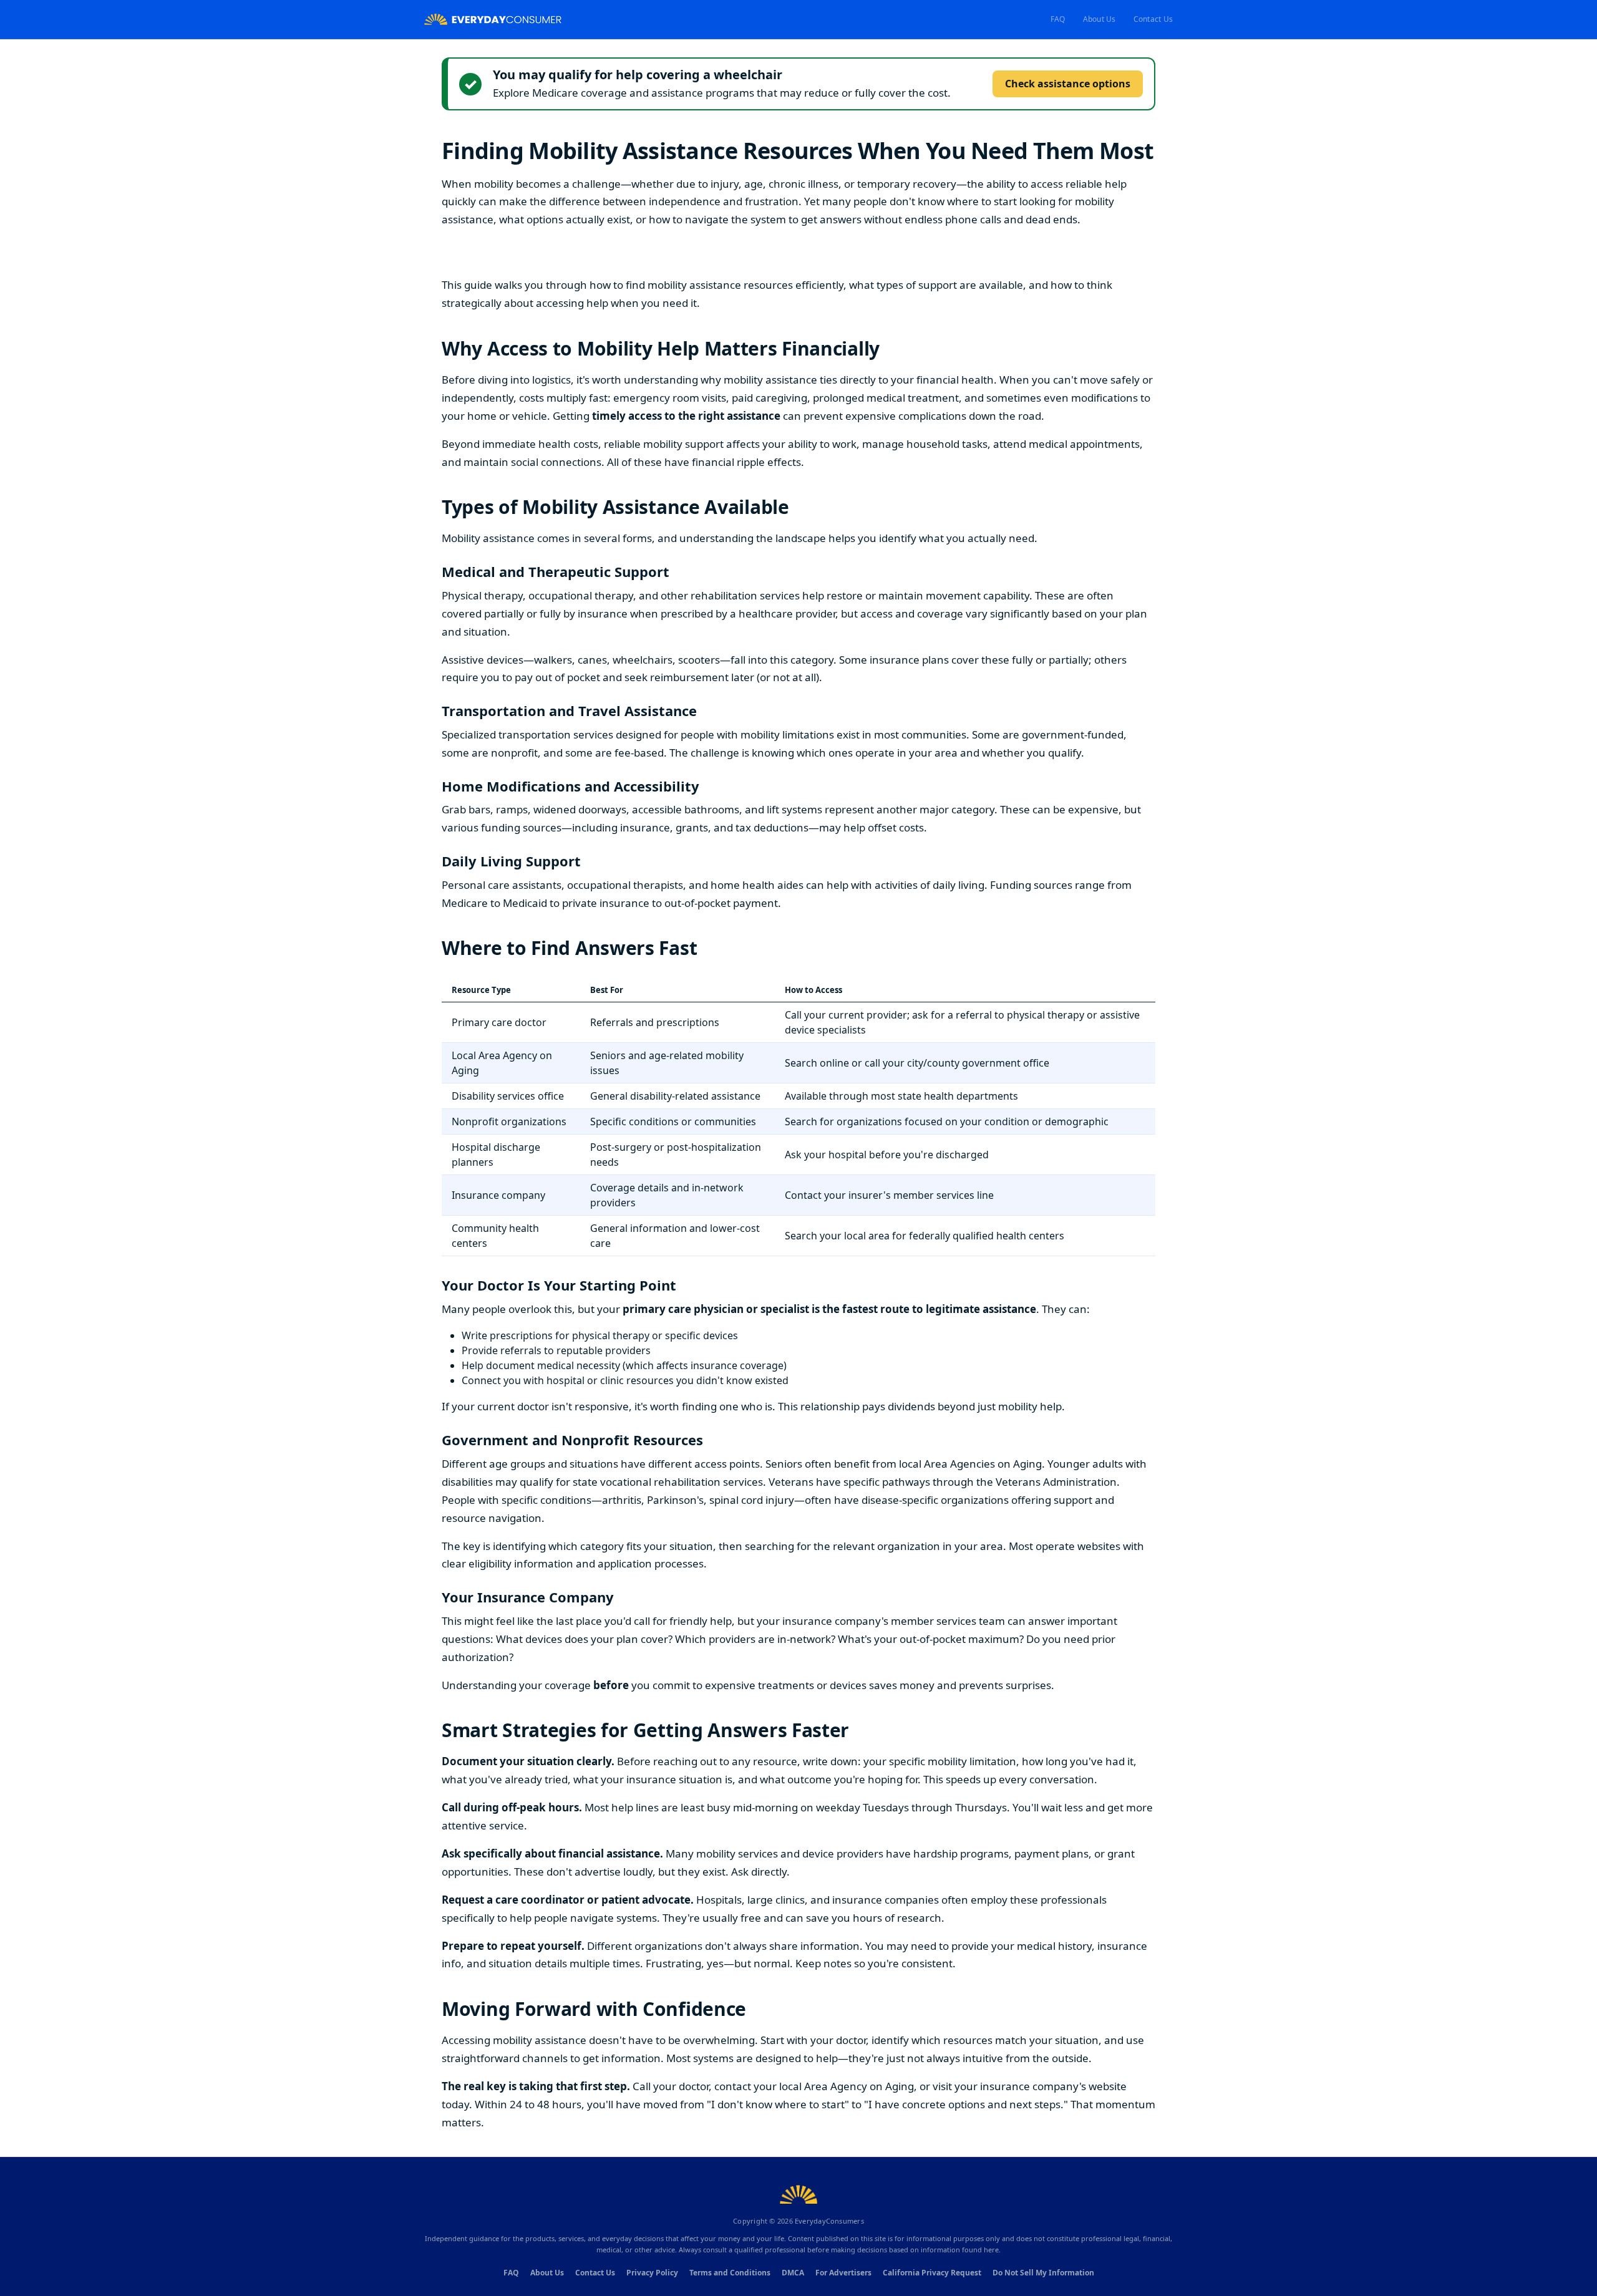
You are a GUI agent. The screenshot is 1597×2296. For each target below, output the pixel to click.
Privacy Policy (652, 2273)
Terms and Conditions (730, 2273)
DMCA (793, 2273)
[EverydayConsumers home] (493, 20)
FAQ (1058, 19)
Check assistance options (1068, 84)
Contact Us (1153, 19)
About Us (1099, 19)
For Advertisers (843, 2273)
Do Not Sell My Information (1043, 2273)
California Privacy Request (932, 2273)
